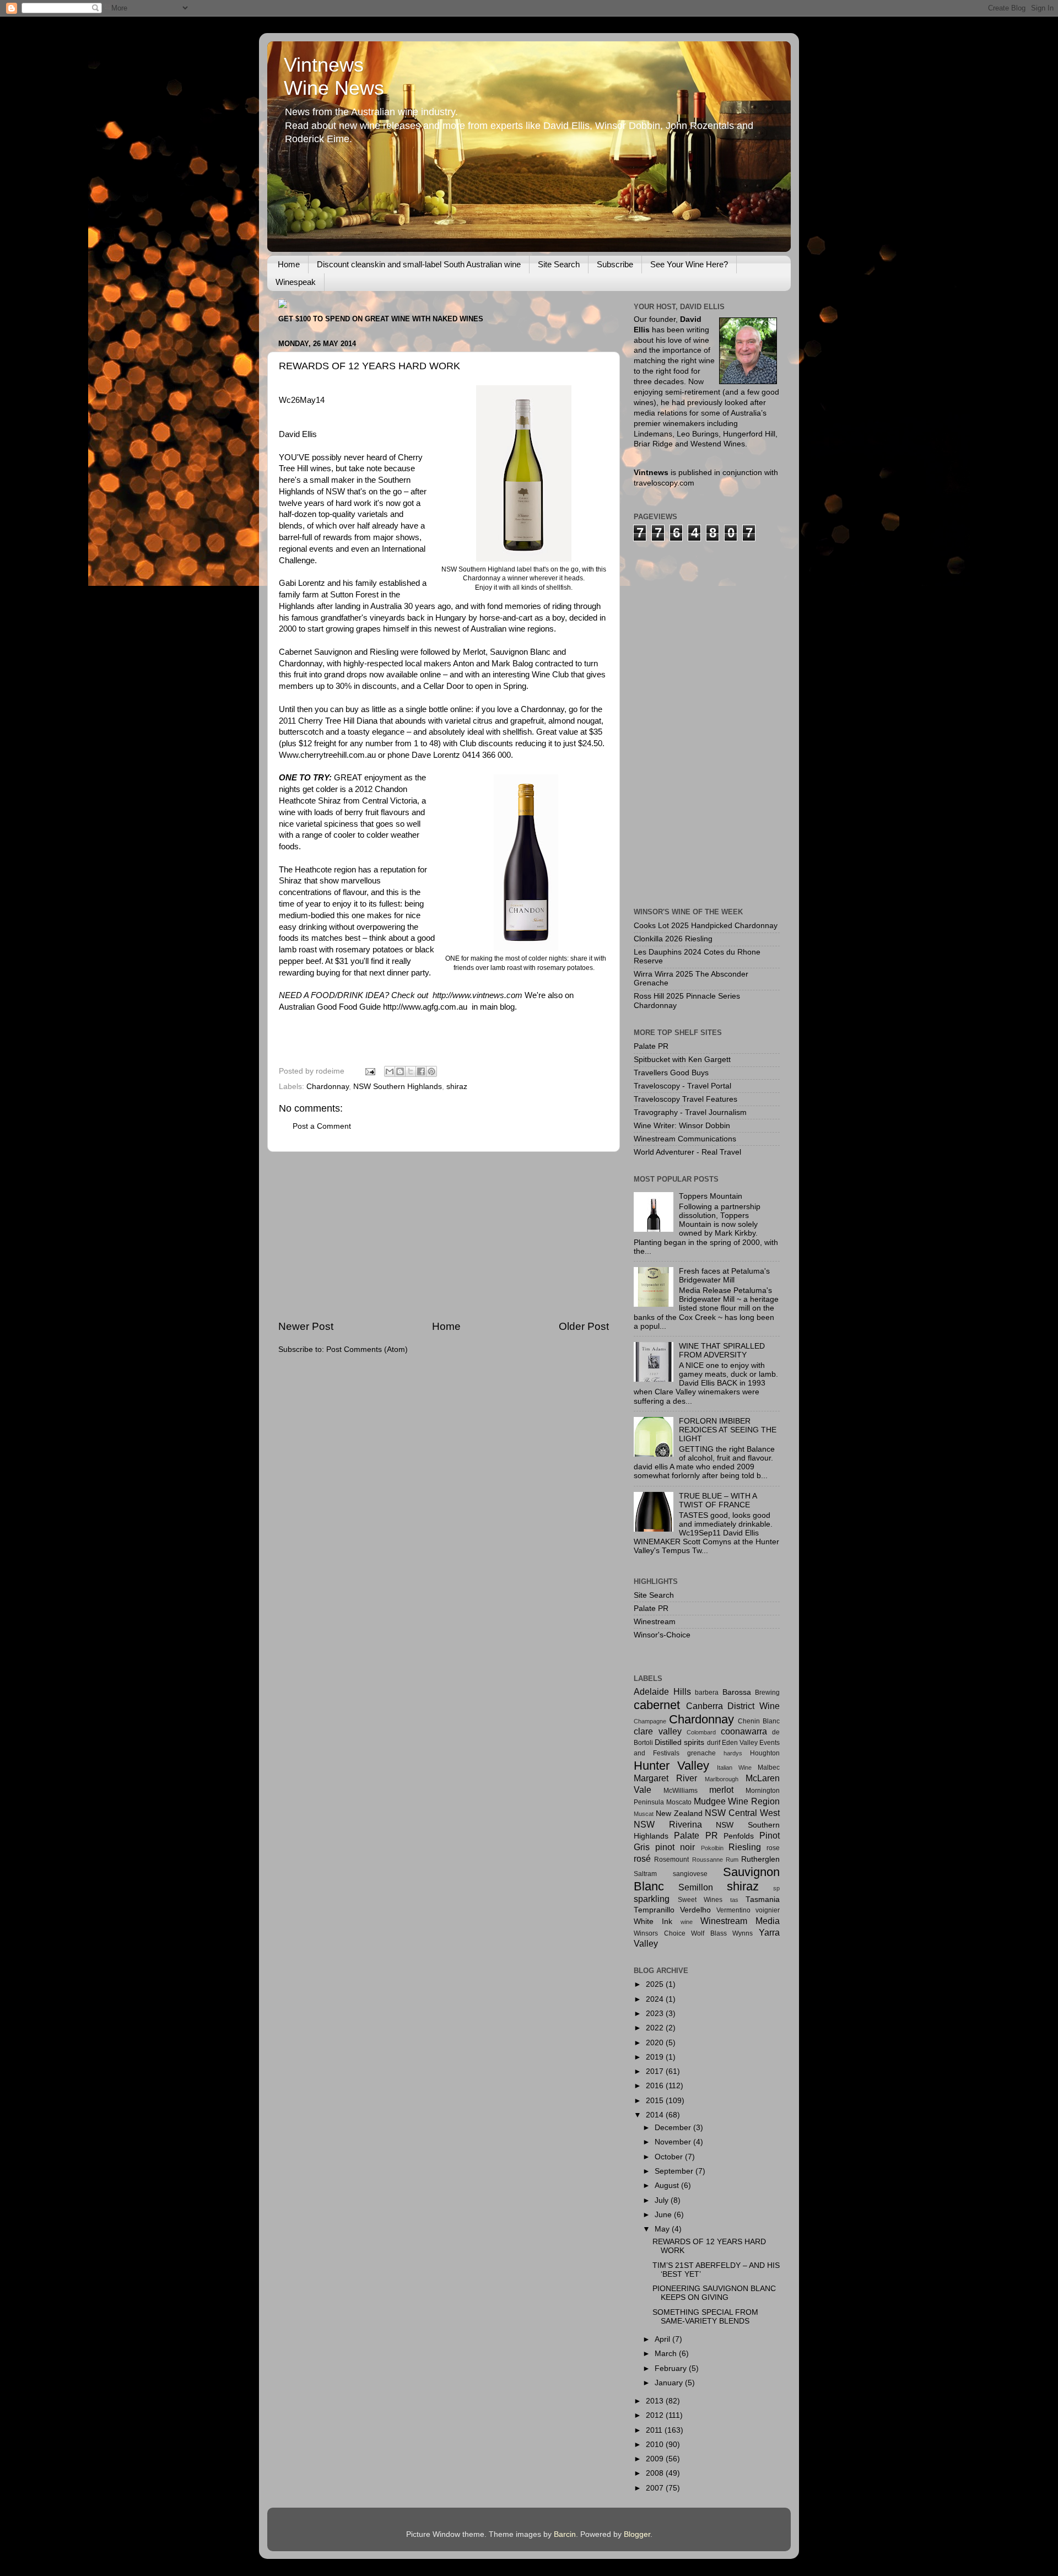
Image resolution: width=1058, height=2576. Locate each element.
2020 (656, 2043)
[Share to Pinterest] (431, 1071)
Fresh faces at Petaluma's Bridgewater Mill (724, 1276)
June (664, 2215)
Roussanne (708, 1860)
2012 (656, 2415)
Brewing (767, 1693)
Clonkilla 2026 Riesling (673, 939)
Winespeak (296, 282)
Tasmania (763, 1899)
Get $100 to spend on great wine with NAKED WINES (381, 319)
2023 (656, 2014)
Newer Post (306, 1326)
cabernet (657, 1705)
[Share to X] (411, 1071)
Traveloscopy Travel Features (685, 1099)
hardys (733, 1753)
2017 (656, 2071)
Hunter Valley (671, 1766)
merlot (721, 1790)
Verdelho (695, 1910)
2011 (655, 2430)
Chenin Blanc (759, 1721)
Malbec (769, 1767)
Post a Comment (322, 1126)
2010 (656, 2445)
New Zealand (679, 1814)
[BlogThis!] (400, 1071)
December (674, 2128)
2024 (656, 1999)
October (670, 2157)
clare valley (658, 1731)
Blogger (637, 2534)
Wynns (743, 1933)
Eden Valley (740, 1743)
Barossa (737, 1692)
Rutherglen (760, 1859)
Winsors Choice (660, 1933)
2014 (656, 2115)
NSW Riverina (668, 1824)
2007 (656, 2488)
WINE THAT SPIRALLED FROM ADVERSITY (722, 1351)
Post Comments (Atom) (367, 1349)
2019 (656, 2057)
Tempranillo (654, 1910)
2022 (656, 2028)
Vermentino (733, 1910)
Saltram (645, 1874)
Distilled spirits (679, 1742)
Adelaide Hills (662, 1691)
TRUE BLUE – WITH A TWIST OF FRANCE (718, 1500)
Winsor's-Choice (662, 1635)
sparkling (652, 1899)
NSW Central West (742, 1813)
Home (289, 264)
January (670, 2383)
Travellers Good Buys (671, 1073)
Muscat (644, 1814)
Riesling (745, 1847)
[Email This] (390, 1071)
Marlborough (722, 1779)
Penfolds (739, 1836)
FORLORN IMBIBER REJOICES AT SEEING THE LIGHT (728, 1430)
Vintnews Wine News (334, 76)
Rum (732, 1860)
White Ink (653, 1922)
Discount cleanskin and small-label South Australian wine (419, 264)
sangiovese (690, 1874)
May (663, 2229)
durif (714, 1743)
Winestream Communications (685, 1139)
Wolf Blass (709, 1933)
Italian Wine (734, 1767)
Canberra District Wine (733, 1706)
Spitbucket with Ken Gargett (682, 1060)
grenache (701, 1753)
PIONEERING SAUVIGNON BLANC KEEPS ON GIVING (714, 2293)
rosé (642, 1858)
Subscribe (615, 264)
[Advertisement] (444, 1236)
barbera (707, 1693)
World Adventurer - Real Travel (687, 1152)
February (672, 2368)
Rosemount (671, 1860)
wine (687, 1922)
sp (776, 1888)
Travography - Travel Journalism (690, 1112)
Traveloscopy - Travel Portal (682, 1086)
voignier (768, 1910)
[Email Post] (369, 1071)
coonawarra (744, 1731)
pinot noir (675, 1847)
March (667, 2354)
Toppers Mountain (711, 1196)
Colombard (701, 1732)
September (675, 2171)
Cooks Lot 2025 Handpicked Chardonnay (706, 926)
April (663, 2339)
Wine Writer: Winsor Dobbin (682, 1126)
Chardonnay (328, 1087)
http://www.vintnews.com (477, 995)
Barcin (565, 2534)
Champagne (650, 1721)
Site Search (559, 264)
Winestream (655, 1622)
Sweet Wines (700, 1900)
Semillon (696, 1887)
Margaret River (665, 1778)
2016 (656, 2086)
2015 (656, 2101)
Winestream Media (740, 1921)
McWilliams (681, 1791)
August (668, 2186)
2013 (656, 2401)
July (663, 2200)
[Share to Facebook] (421, 1071)
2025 (656, 1984)
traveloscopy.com (664, 483)
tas (734, 1900)
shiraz (457, 1087)
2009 (656, 2459)
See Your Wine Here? (689, 264)
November (674, 2142)
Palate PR (651, 1046)
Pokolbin (712, 1848)
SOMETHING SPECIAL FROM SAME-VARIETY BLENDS (705, 2317)
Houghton (765, 1753)
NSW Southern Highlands (398, 1087)
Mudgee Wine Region (737, 1801)
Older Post (584, 1326)
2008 (656, 2473)
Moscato (679, 1802)
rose (773, 1848)
